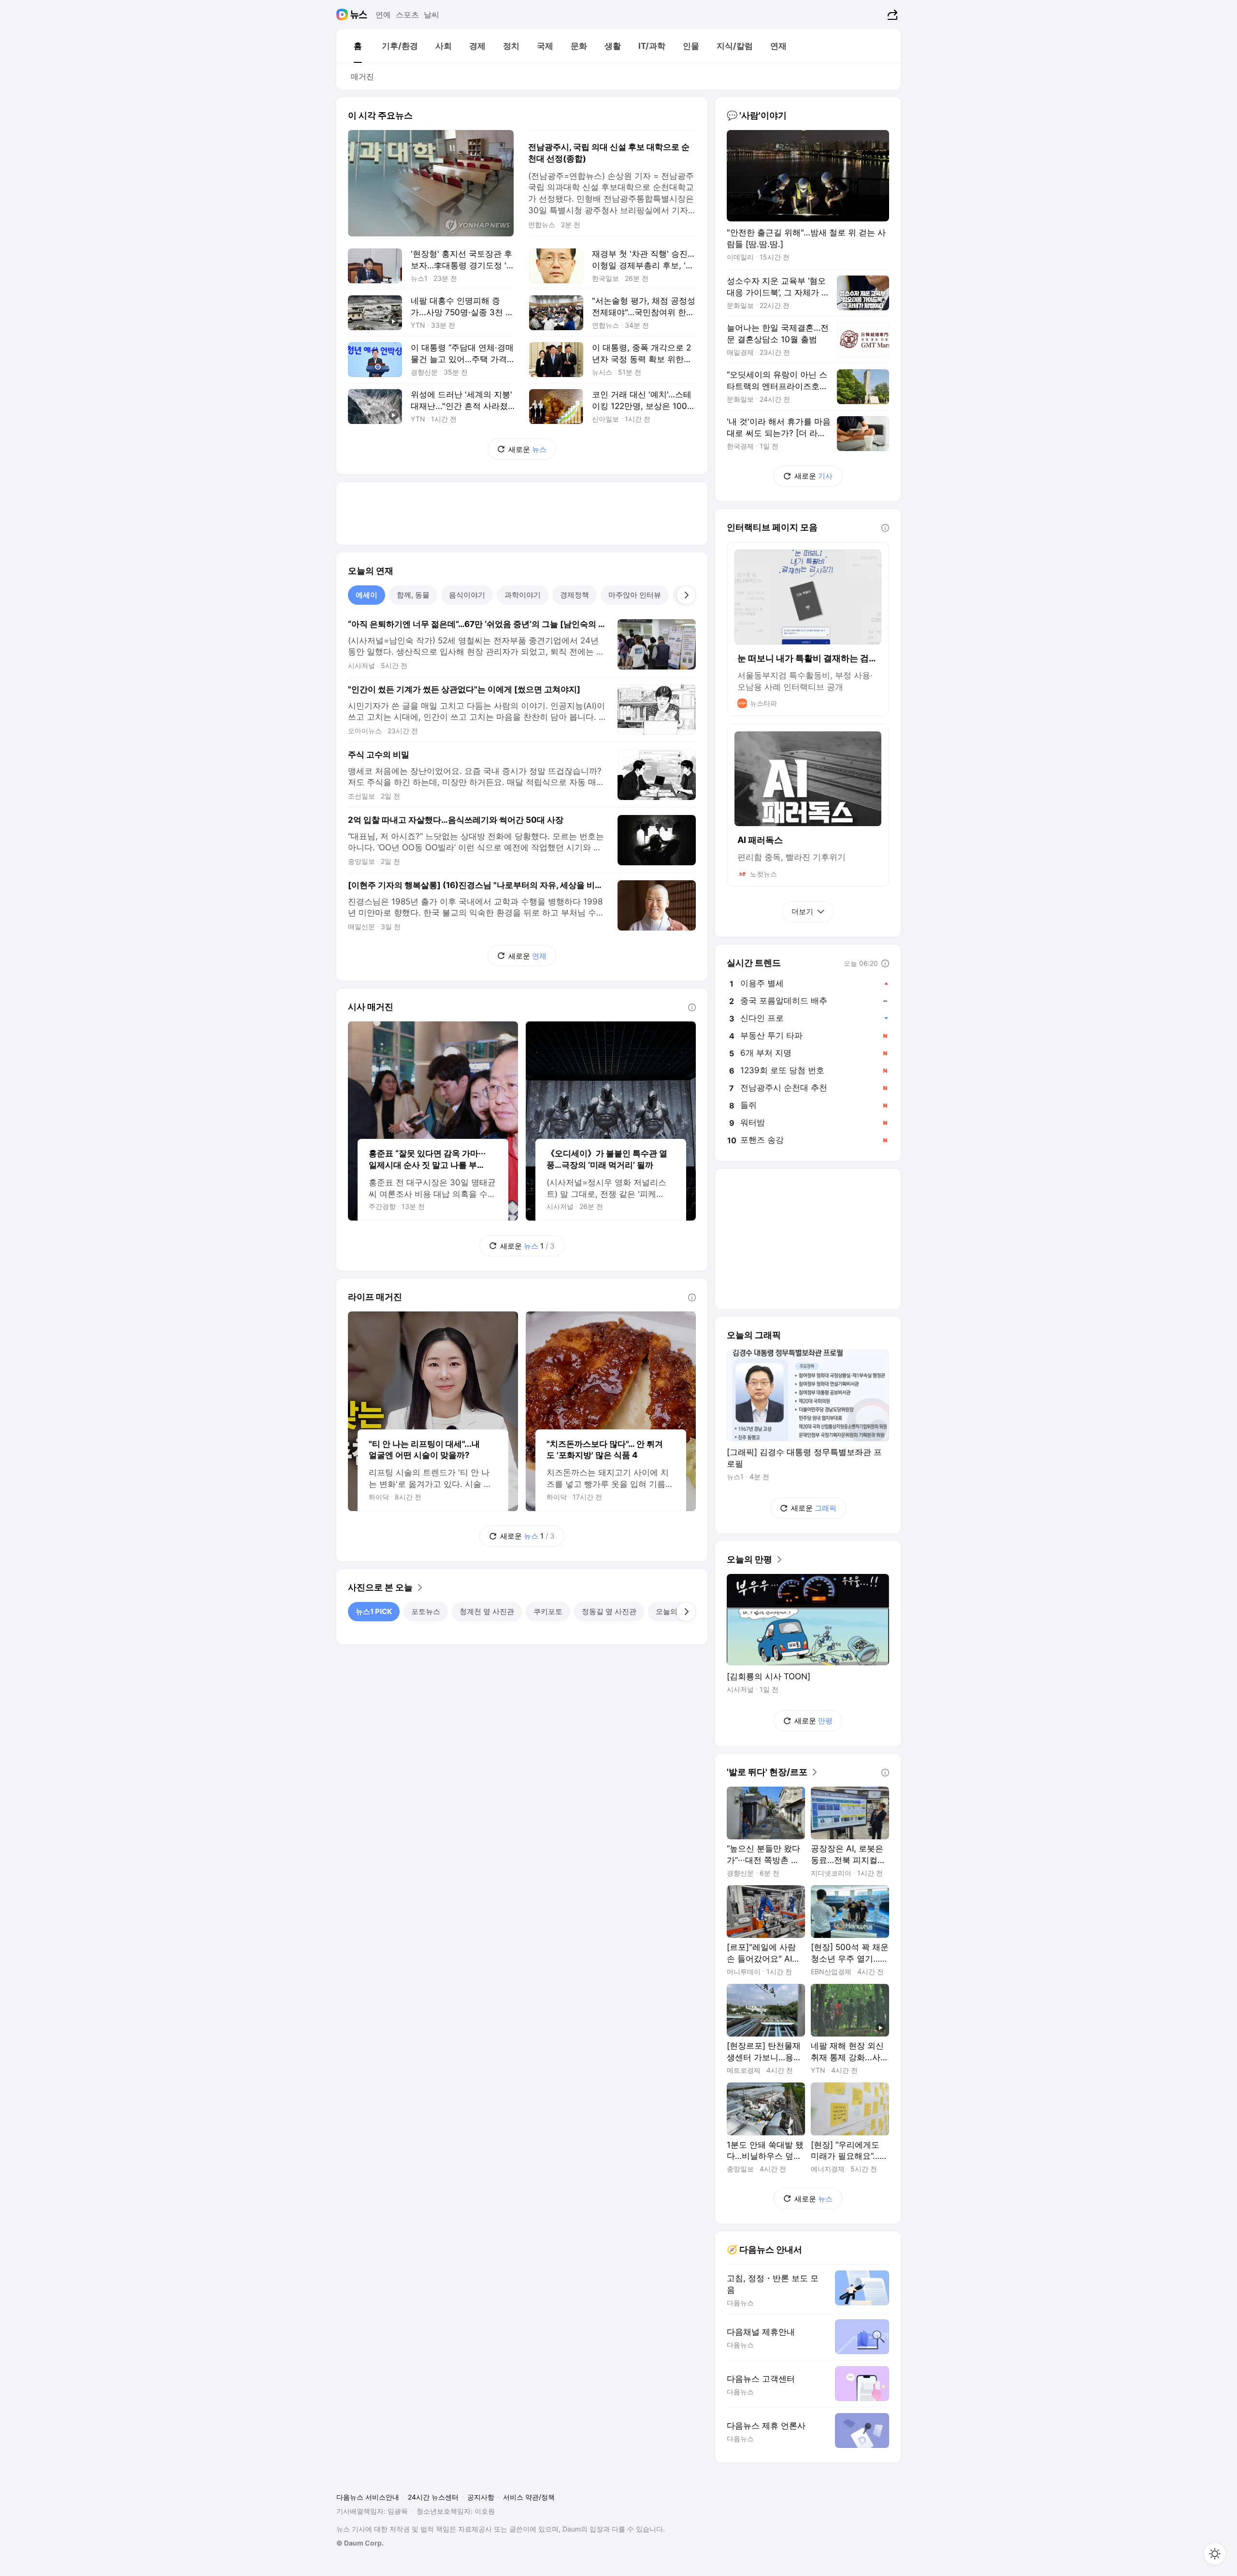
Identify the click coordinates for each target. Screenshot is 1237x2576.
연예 (383, 15)
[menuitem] (358, 46)
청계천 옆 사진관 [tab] (487, 1611)
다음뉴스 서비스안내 (368, 2497)
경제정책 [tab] (575, 595)
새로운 (527, 449)
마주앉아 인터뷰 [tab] (635, 595)
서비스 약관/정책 (529, 2497)
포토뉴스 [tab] (426, 1611)
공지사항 (481, 2497)
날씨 (432, 15)
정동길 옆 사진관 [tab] (609, 1611)
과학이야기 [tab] (523, 595)
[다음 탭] (686, 595)
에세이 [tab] (367, 595)
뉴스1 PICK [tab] (374, 1611)
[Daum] (343, 15)
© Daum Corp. (360, 2543)
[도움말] (692, 1007)
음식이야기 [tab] (467, 595)
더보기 (802, 911)
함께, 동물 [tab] (413, 595)
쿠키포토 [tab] (548, 1611)
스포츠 (407, 15)
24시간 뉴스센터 (433, 2497)
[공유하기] (891, 15)
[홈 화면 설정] (1215, 2554)
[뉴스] (359, 15)
